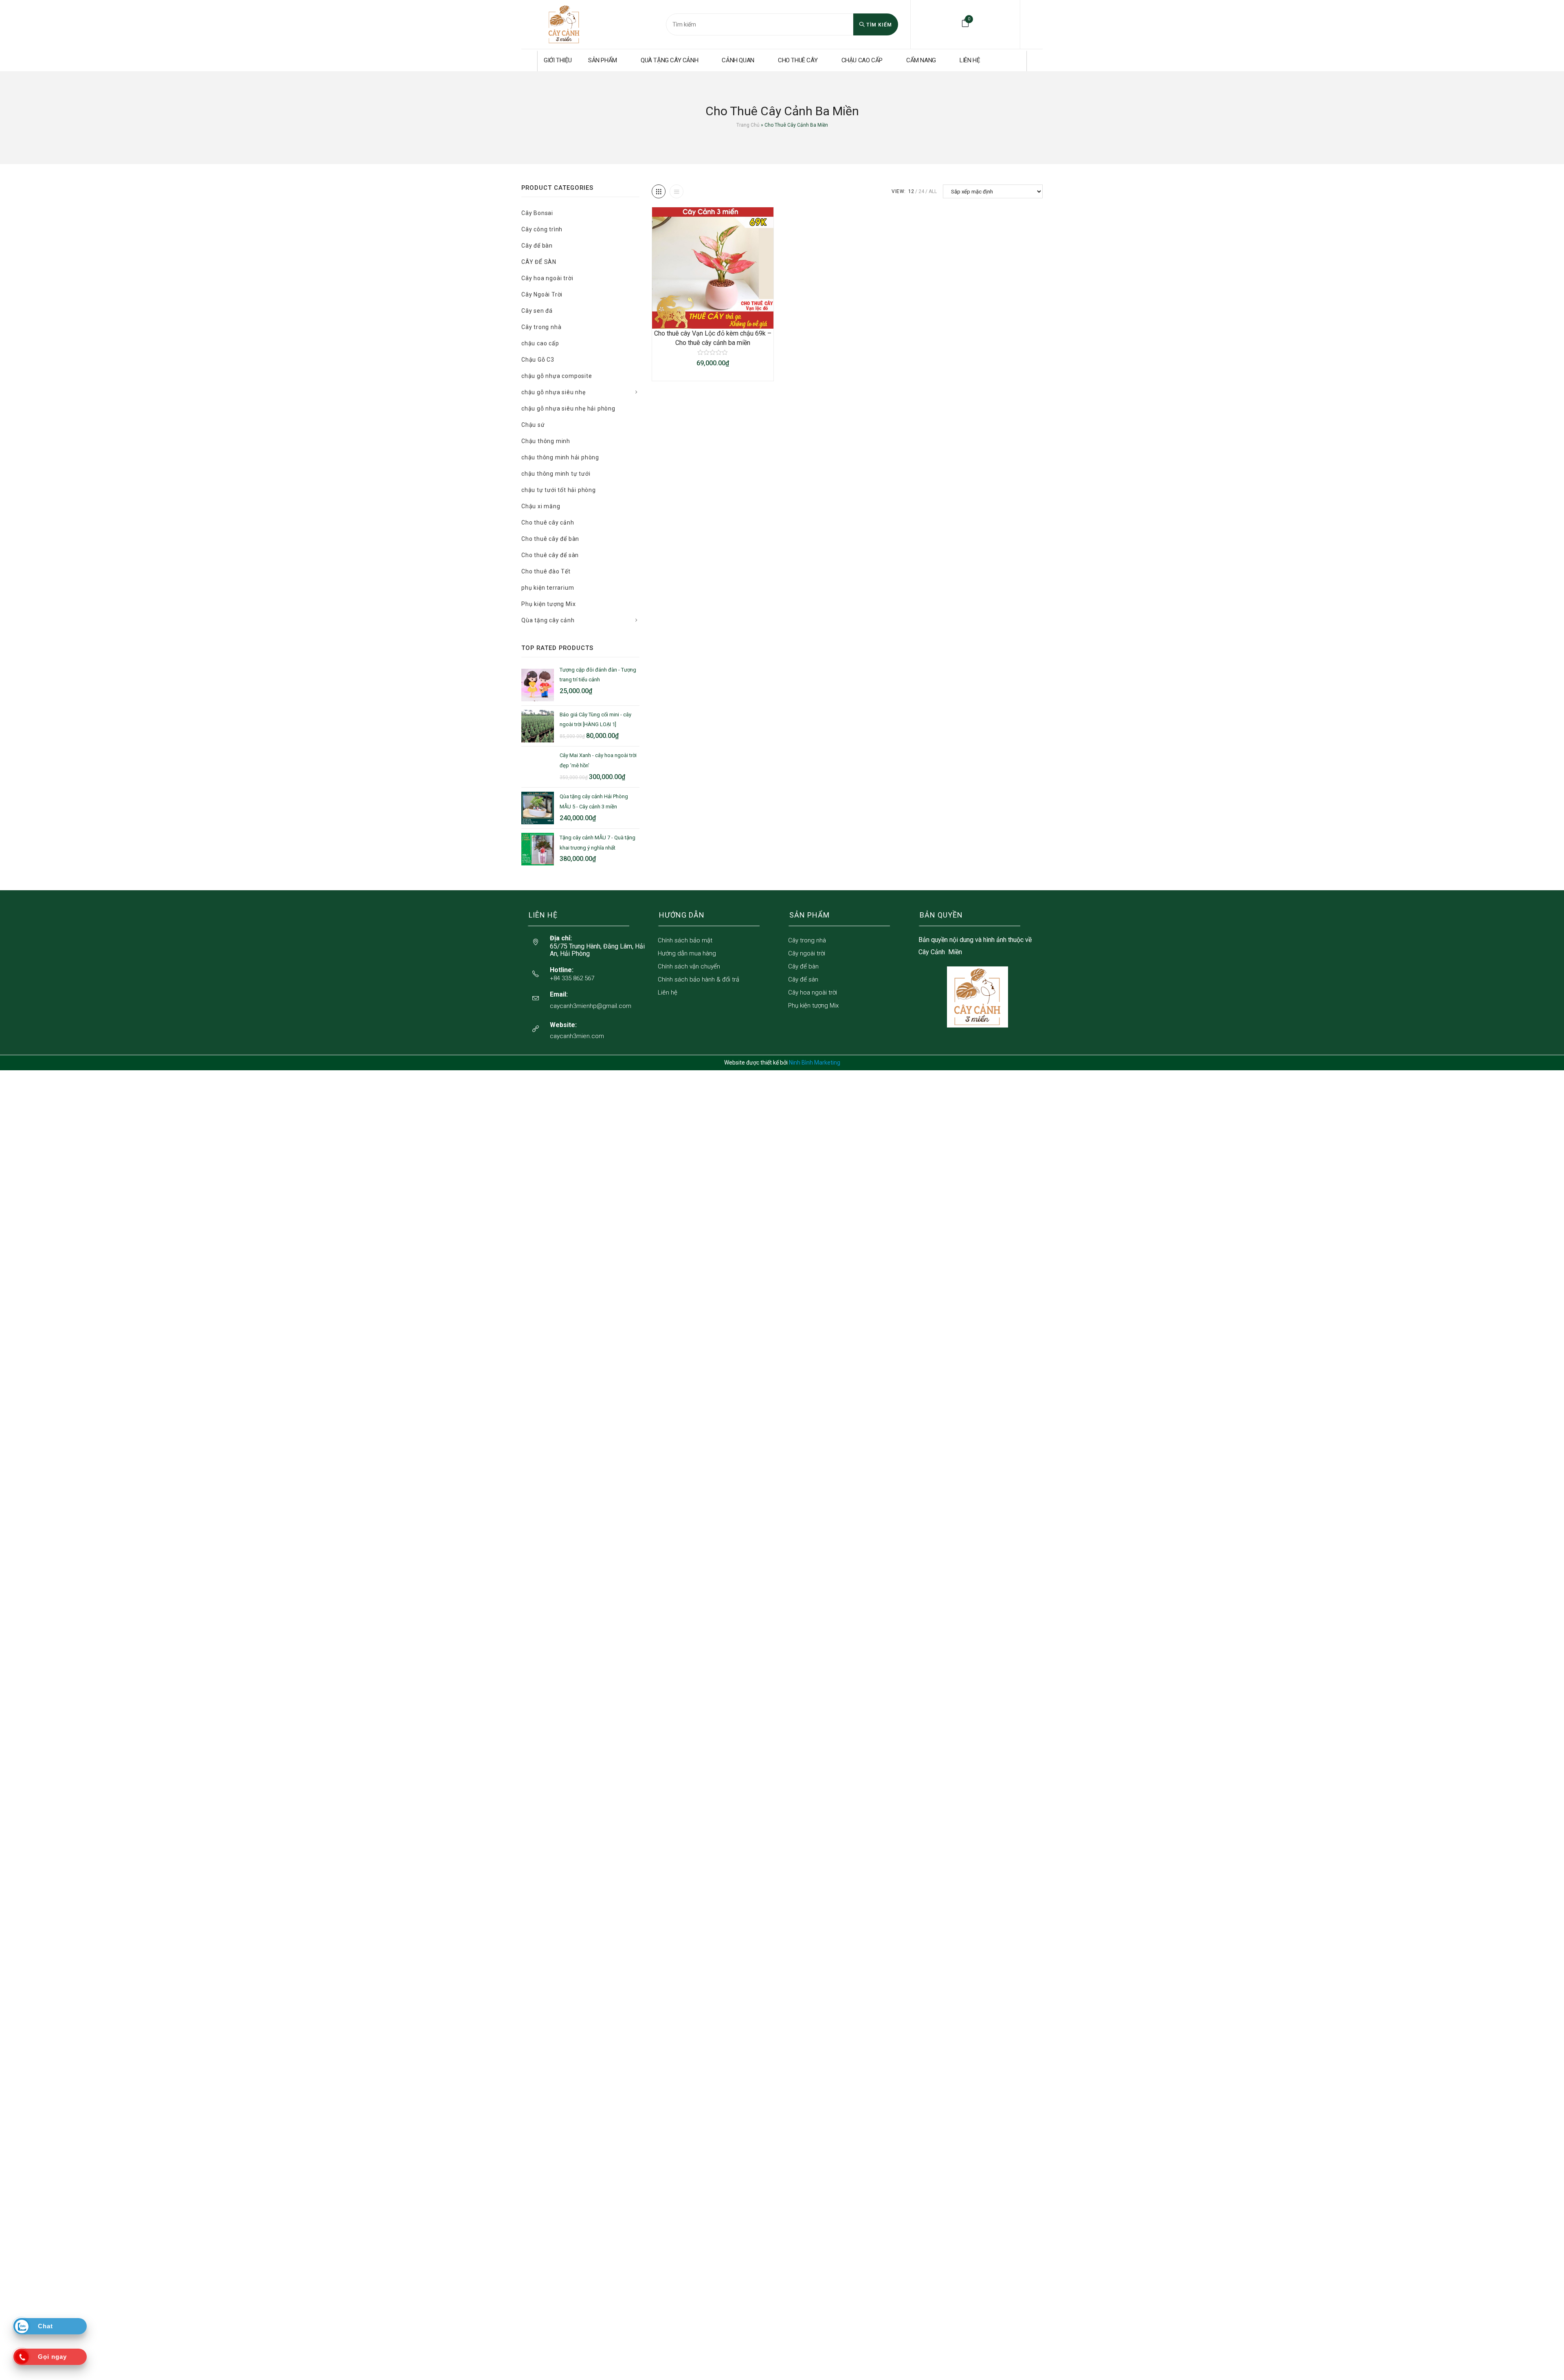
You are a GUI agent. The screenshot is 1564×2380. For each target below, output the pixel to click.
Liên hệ (668, 992)
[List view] (677, 191)
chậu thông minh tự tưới (556, 474)
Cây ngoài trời (807, 953)
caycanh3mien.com (577, 1036)
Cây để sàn (803, 979)
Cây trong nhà (541, 327)
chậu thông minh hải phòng (560, 457)
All (933, 191)
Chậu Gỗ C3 (538, 360)
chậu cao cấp (540, 343)
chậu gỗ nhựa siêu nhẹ (554, 392)
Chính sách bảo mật (685, 940)
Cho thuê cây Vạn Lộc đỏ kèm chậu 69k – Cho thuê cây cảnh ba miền (713, 338)
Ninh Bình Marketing (815, 1063)
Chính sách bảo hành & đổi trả (699, 979)
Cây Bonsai (537, 213)
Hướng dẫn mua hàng (687, 953)
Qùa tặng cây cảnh (548, 620)
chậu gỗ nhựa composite (557, 376)
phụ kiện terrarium (548, 588)
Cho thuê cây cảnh (548, 523)
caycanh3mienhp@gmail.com (591, 1006)
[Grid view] (659, 191)
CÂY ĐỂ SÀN (539, 262)
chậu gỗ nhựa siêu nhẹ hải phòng (568, 408)
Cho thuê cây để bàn (550, 539)
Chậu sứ (533, 425)
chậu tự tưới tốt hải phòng (559, 490)
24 (921, 191)
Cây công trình (542, 229)
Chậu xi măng (541, 506)
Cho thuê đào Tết (546, 571)
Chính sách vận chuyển (689, 966)
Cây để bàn (537, 246)
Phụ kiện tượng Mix (548, 604)
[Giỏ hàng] (965, 23)
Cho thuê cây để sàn (550, 555)
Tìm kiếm (878, 25)
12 (911, 191)
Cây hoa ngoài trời (547, 278)
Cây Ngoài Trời (542, 294)
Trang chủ (748, 125)
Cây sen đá (537, 311)
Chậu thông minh (546, 441)
